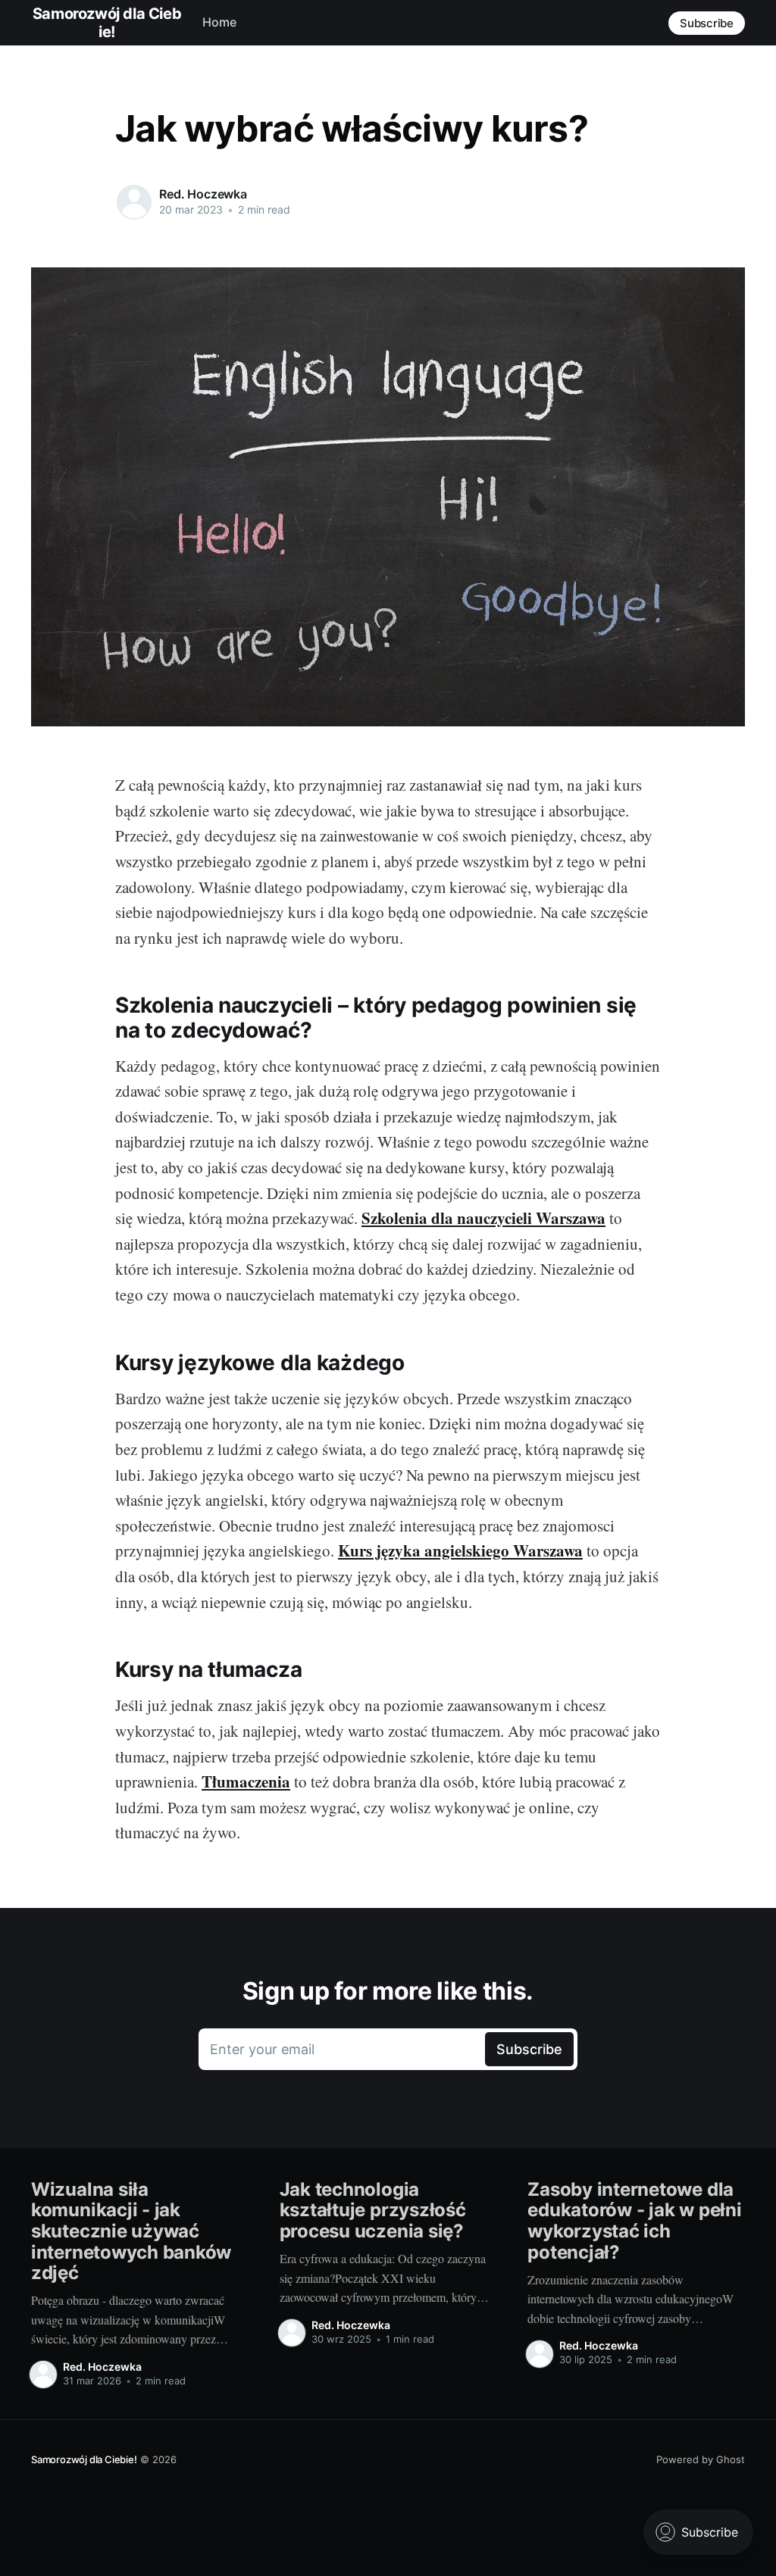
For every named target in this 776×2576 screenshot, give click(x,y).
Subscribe (707, 23)
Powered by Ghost (701, 2459)
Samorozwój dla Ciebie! (84, 2459)
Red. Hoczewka (203, 194)
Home (219, 22)
